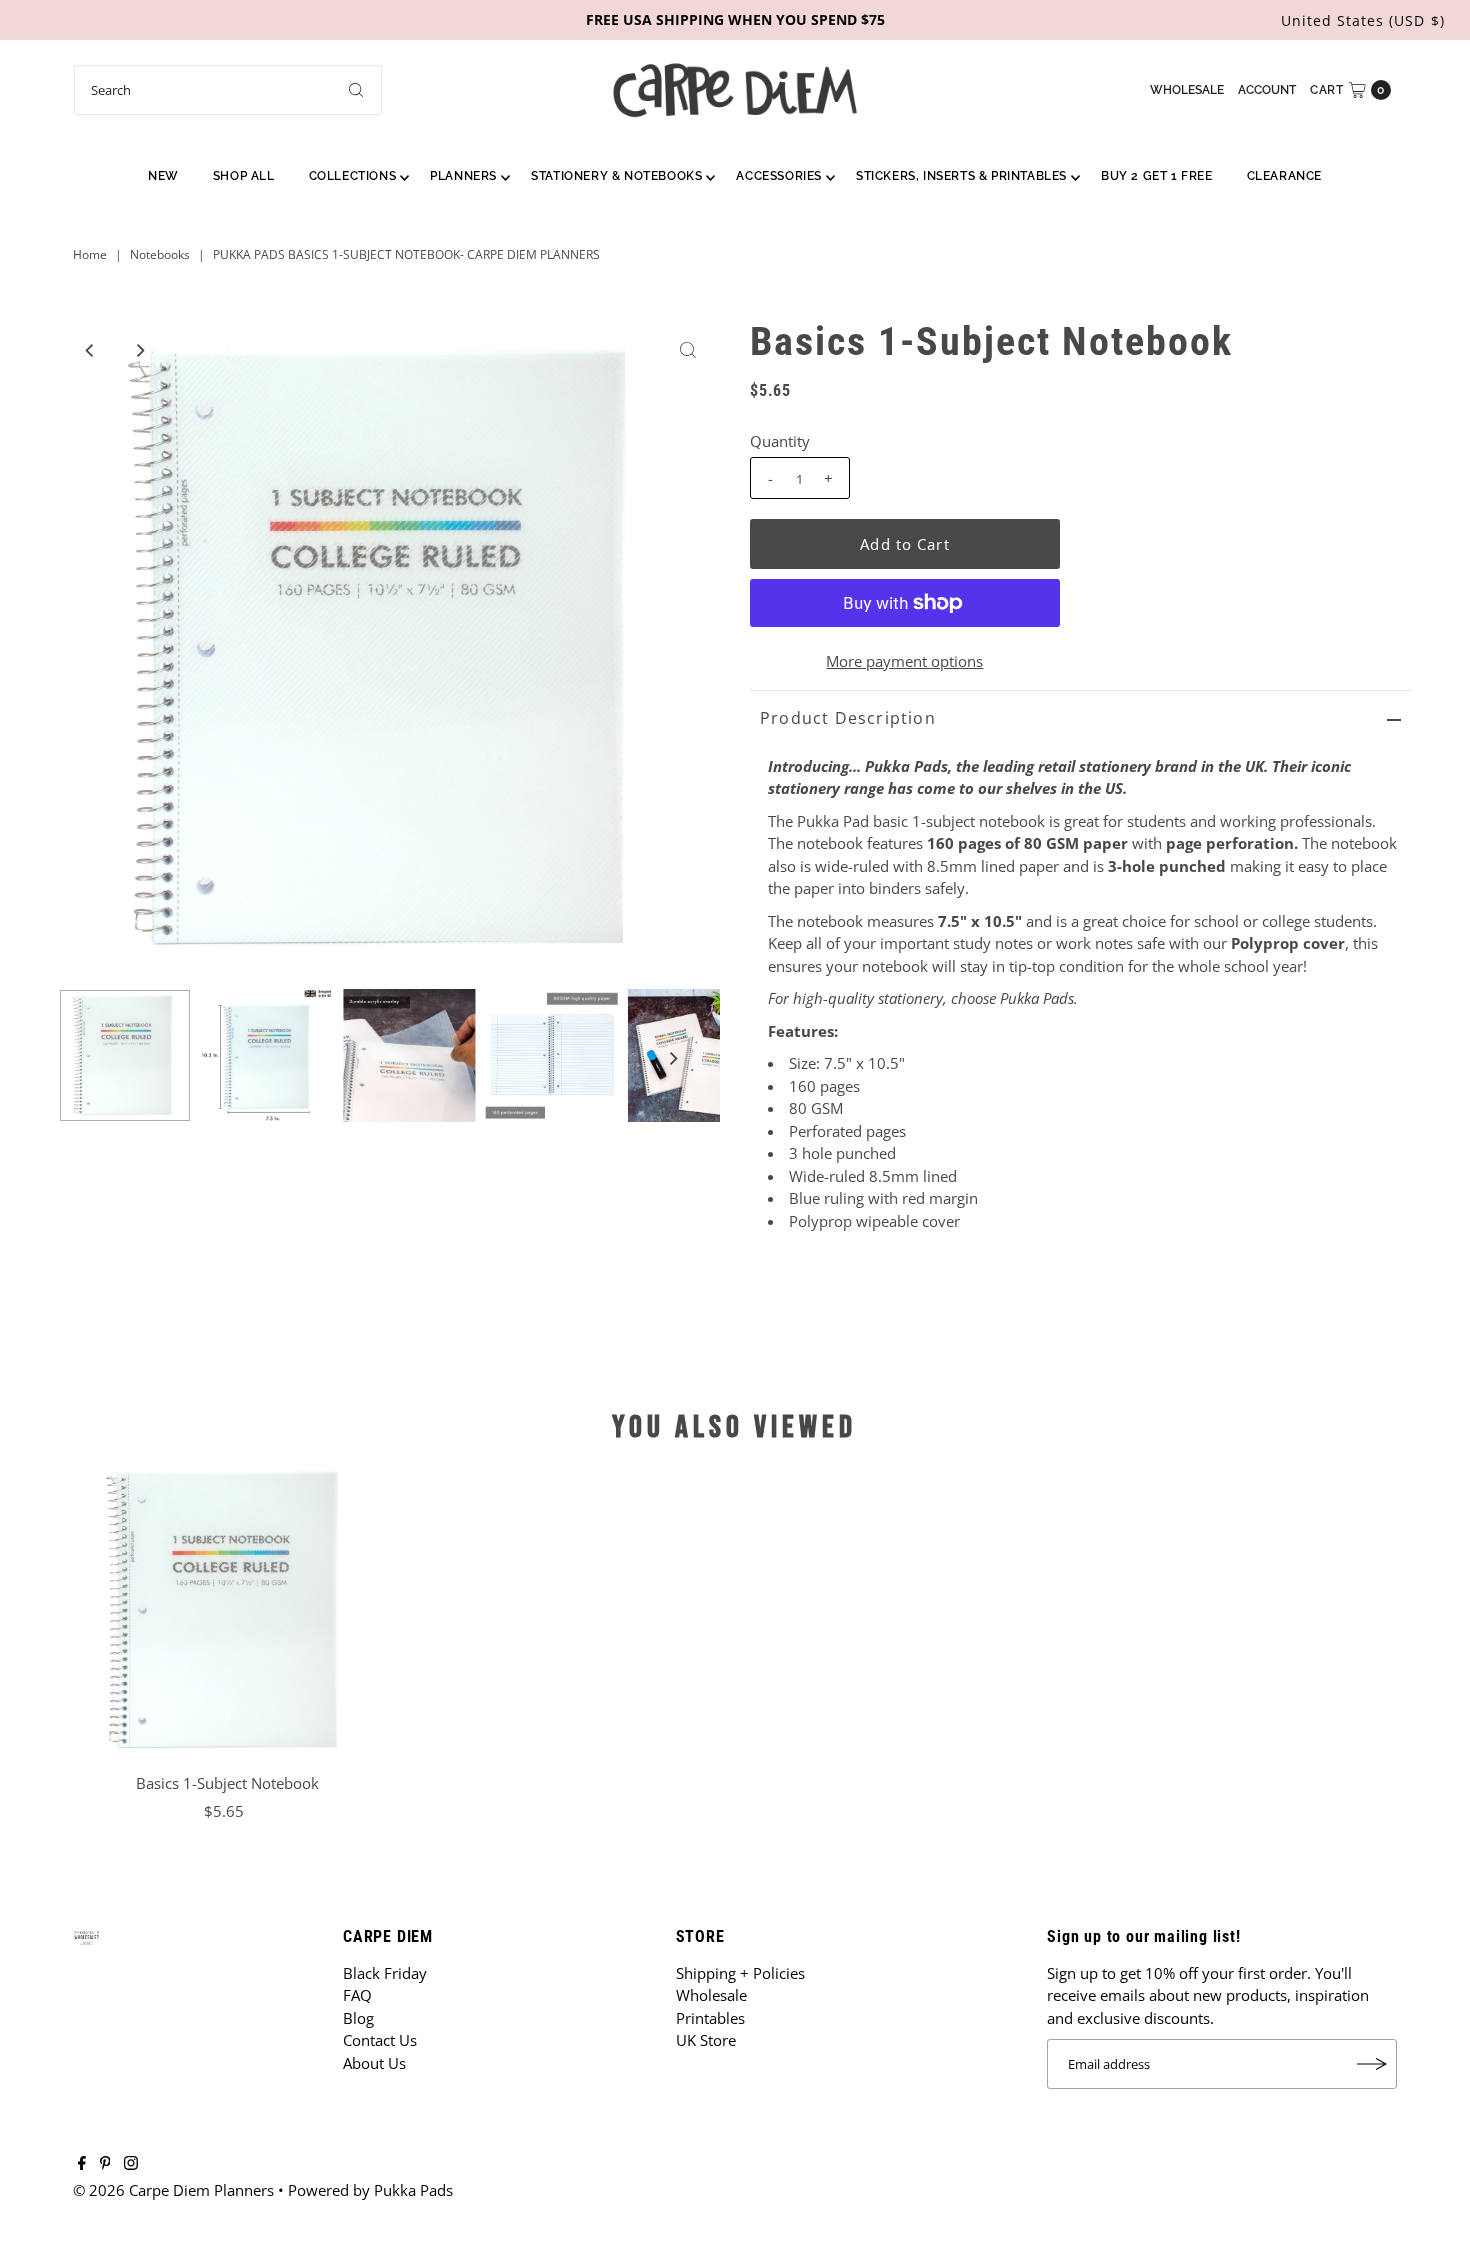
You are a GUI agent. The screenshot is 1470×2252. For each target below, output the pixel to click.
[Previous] (91, 350)
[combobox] (228, 90)
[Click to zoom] (688, 350)
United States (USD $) (1363, 20)
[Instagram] (131, 2164)
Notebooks (160, 254)
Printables (710, 2018)
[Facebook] (82, 2164)
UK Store (706, 2040)
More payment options (904, 661)
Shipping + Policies (740, 1973)
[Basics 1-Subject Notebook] (228, 1610)
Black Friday (385, 1973)
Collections (353, 176)
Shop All (244, 176)
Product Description (848, 718)
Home (90, 254)
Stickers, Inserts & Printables (961, 176)
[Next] (140, 350)
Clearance (1284, 176)
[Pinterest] (105, 2164)
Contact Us (380, 2040)
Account (1267, 90)
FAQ (357, 1995)
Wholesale (1187, 90)
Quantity (780, 441)
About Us (374, 2063)
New (163, 176)
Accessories (779, 176)
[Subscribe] (1372, 2064)
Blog (358, 2018)
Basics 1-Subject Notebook (227, 1783)
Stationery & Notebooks (616, 176)
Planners (463, 176)
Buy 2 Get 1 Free (1157, 176)
